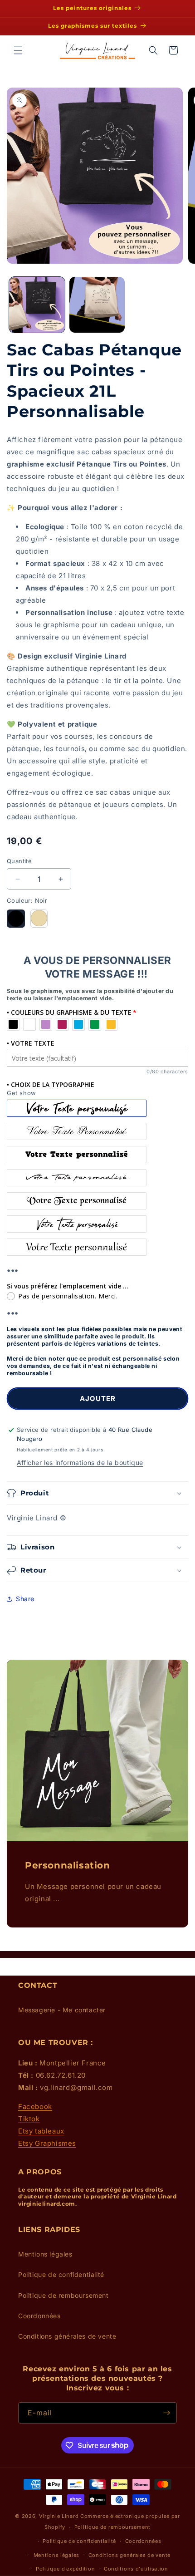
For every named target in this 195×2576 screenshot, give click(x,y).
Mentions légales (45, 2254)
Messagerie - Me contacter (62, 2010)
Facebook (35, 2107)
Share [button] (25, 1599)
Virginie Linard (59, 2516)
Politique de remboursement (63, 2295)
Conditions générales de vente (67, 2336)
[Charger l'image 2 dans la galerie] (97, 305)
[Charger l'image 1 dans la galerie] (37, 305)
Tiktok (29, 2119)
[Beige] (39, 919)
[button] (18, 50)
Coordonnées (39, 2316)
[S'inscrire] (166, 2413)
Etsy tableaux (41, 2131)
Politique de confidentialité (61, 2274)
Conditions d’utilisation (136, 2569)
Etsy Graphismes (47, 2143)
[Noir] (16, 919)
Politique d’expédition (65, 2569)
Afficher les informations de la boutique (80, 1463)
